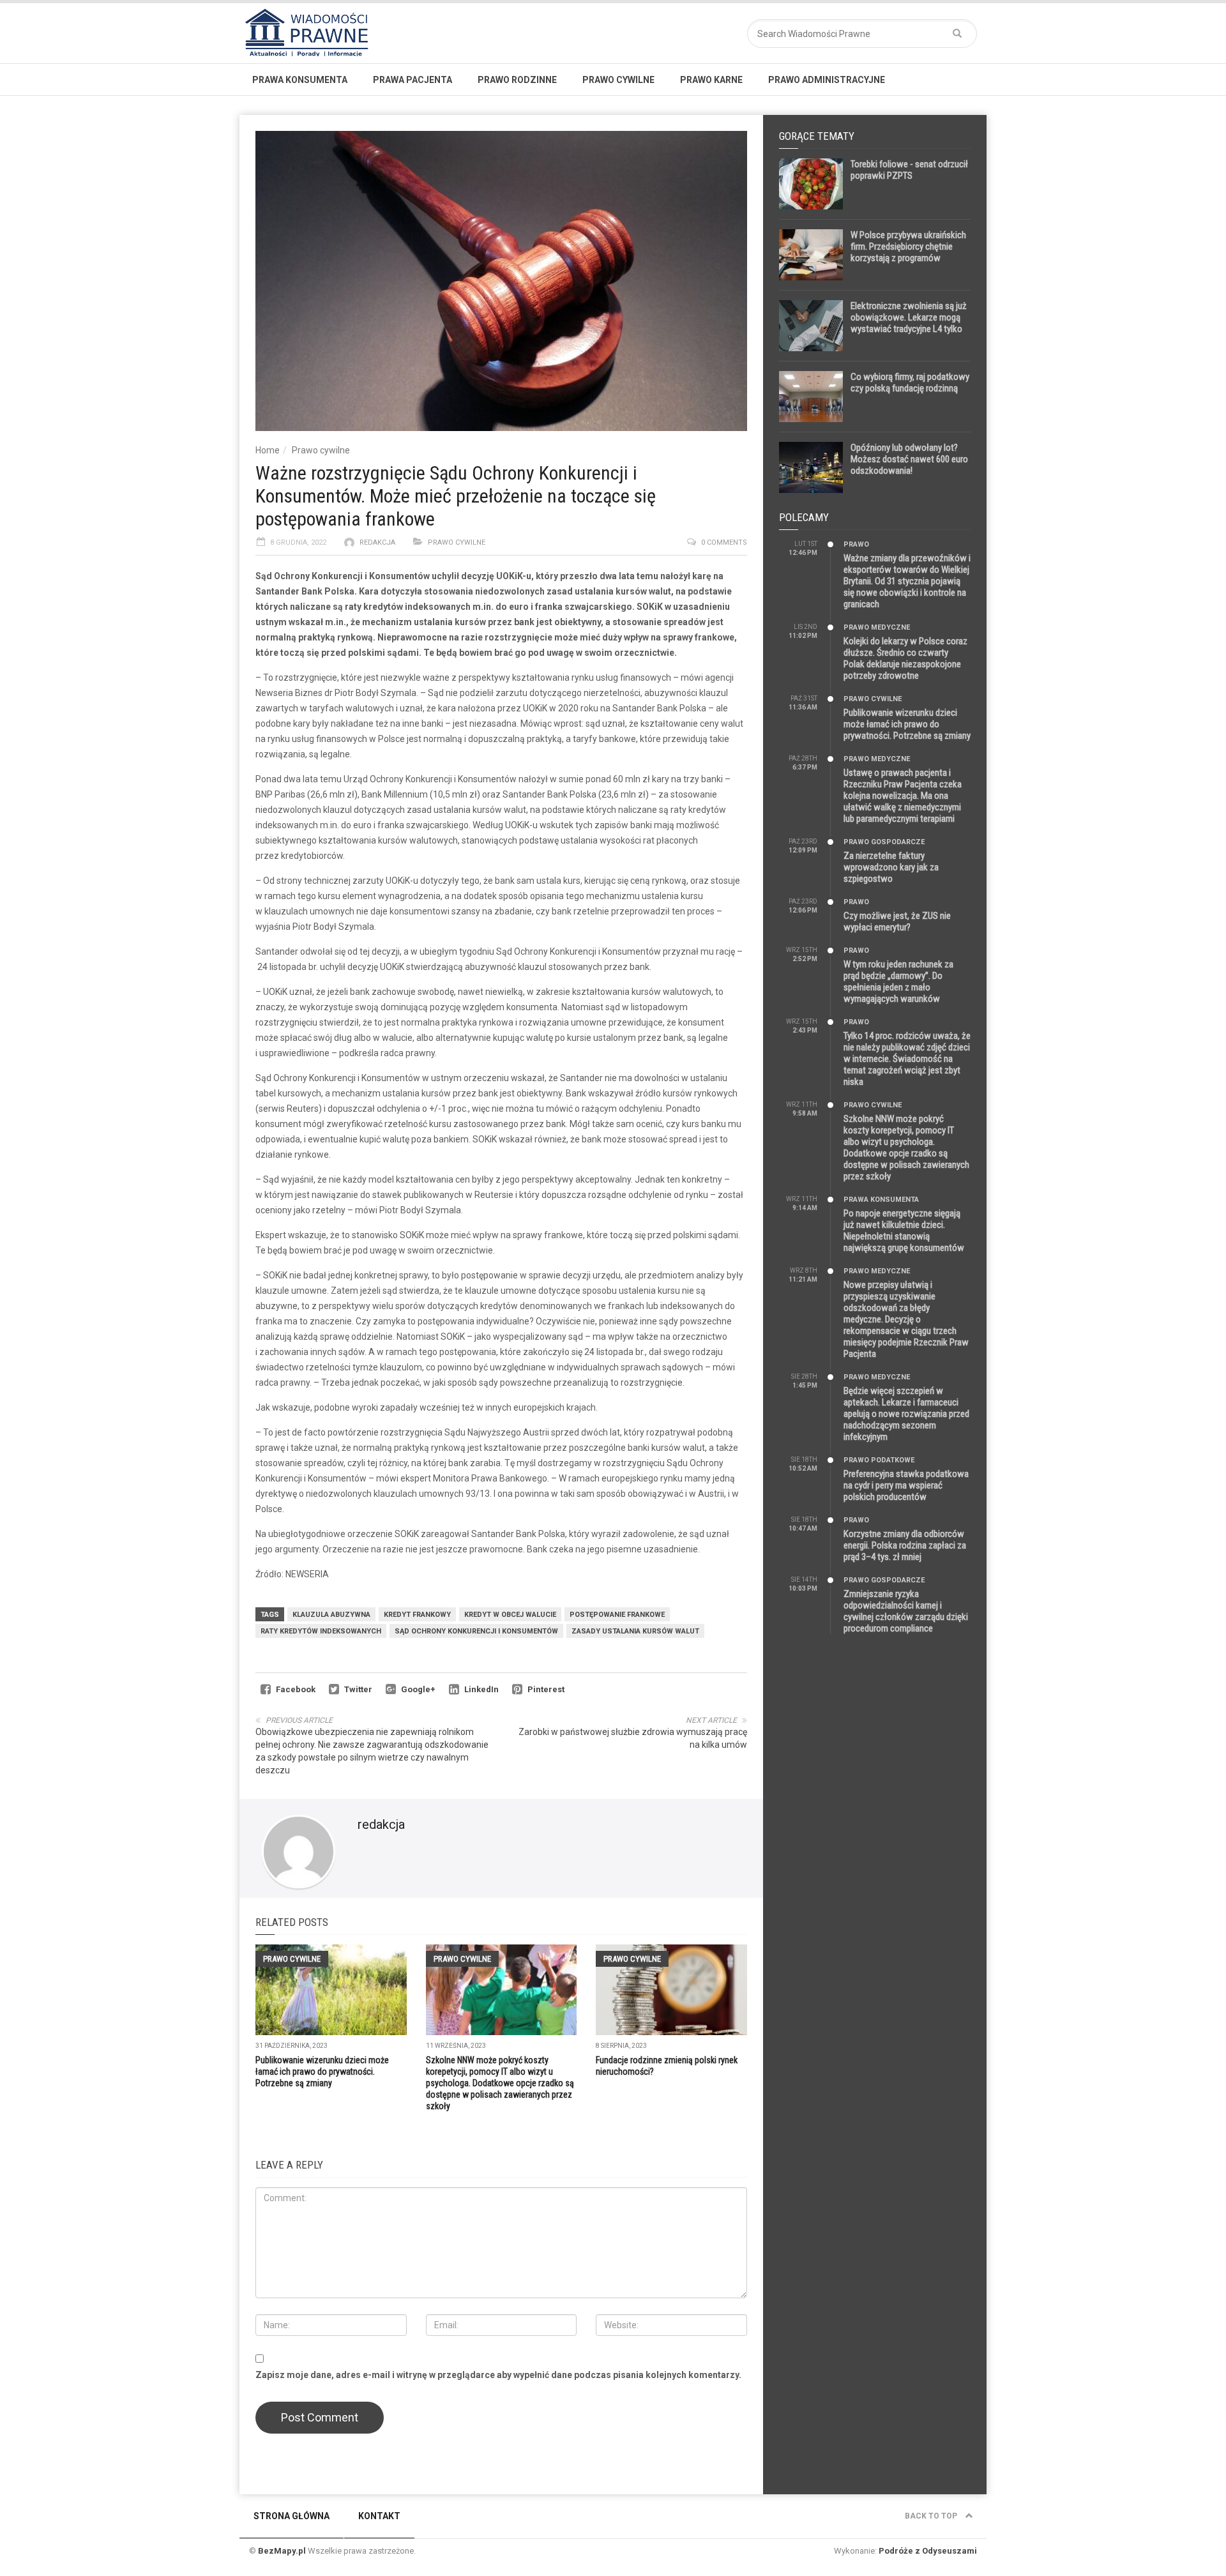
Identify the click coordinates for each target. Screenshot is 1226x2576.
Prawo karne (711, 80)
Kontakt (379, 2516)
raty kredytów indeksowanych (321, 1631)
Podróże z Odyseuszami (928, 2551)
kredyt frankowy (417, 1615)
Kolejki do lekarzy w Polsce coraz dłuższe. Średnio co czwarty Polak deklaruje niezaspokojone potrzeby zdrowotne (905, 658)
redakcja (377, 542)
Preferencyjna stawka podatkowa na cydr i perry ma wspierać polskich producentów (906, 1485)
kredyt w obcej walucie (510, 1615)
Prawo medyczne (877, 627)
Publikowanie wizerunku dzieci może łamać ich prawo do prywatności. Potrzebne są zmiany (322, 2072)
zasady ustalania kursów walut (635, 1631)
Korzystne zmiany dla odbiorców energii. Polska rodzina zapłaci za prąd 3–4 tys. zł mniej (905, 1545)
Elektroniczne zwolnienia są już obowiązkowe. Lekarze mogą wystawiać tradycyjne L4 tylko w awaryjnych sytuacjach (909, 323)
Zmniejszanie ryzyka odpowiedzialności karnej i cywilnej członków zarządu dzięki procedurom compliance (906, 1611)
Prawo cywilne (618, 80)
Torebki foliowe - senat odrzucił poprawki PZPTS (909, 170)
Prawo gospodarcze (884, 842)
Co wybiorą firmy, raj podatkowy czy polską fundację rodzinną (910, 383)
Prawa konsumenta (300, 80)
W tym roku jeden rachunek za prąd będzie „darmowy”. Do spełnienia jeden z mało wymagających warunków (898, 981)
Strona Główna (291, 2516)
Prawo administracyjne (827, 80)
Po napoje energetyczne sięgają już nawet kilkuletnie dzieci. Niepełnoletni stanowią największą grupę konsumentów (904, 1231)
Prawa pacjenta (412, 80)
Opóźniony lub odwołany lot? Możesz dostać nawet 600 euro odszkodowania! (909, 459)
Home (268, 450)
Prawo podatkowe (879, 1460)
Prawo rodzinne (517, 80)
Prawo (856, 544)
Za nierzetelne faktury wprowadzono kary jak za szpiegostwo (891, 867)
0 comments (724, 542)
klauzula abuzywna (331, 1615)
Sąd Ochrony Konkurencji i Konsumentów (476, 1631)
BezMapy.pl (282, 2551)
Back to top (932, 2516)
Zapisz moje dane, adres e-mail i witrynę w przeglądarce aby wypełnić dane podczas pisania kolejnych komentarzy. (498, 2375)
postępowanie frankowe (617, 1615)
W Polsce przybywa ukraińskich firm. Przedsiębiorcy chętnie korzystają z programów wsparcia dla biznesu (908, 252)
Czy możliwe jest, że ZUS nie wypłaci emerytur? (897, 921)
